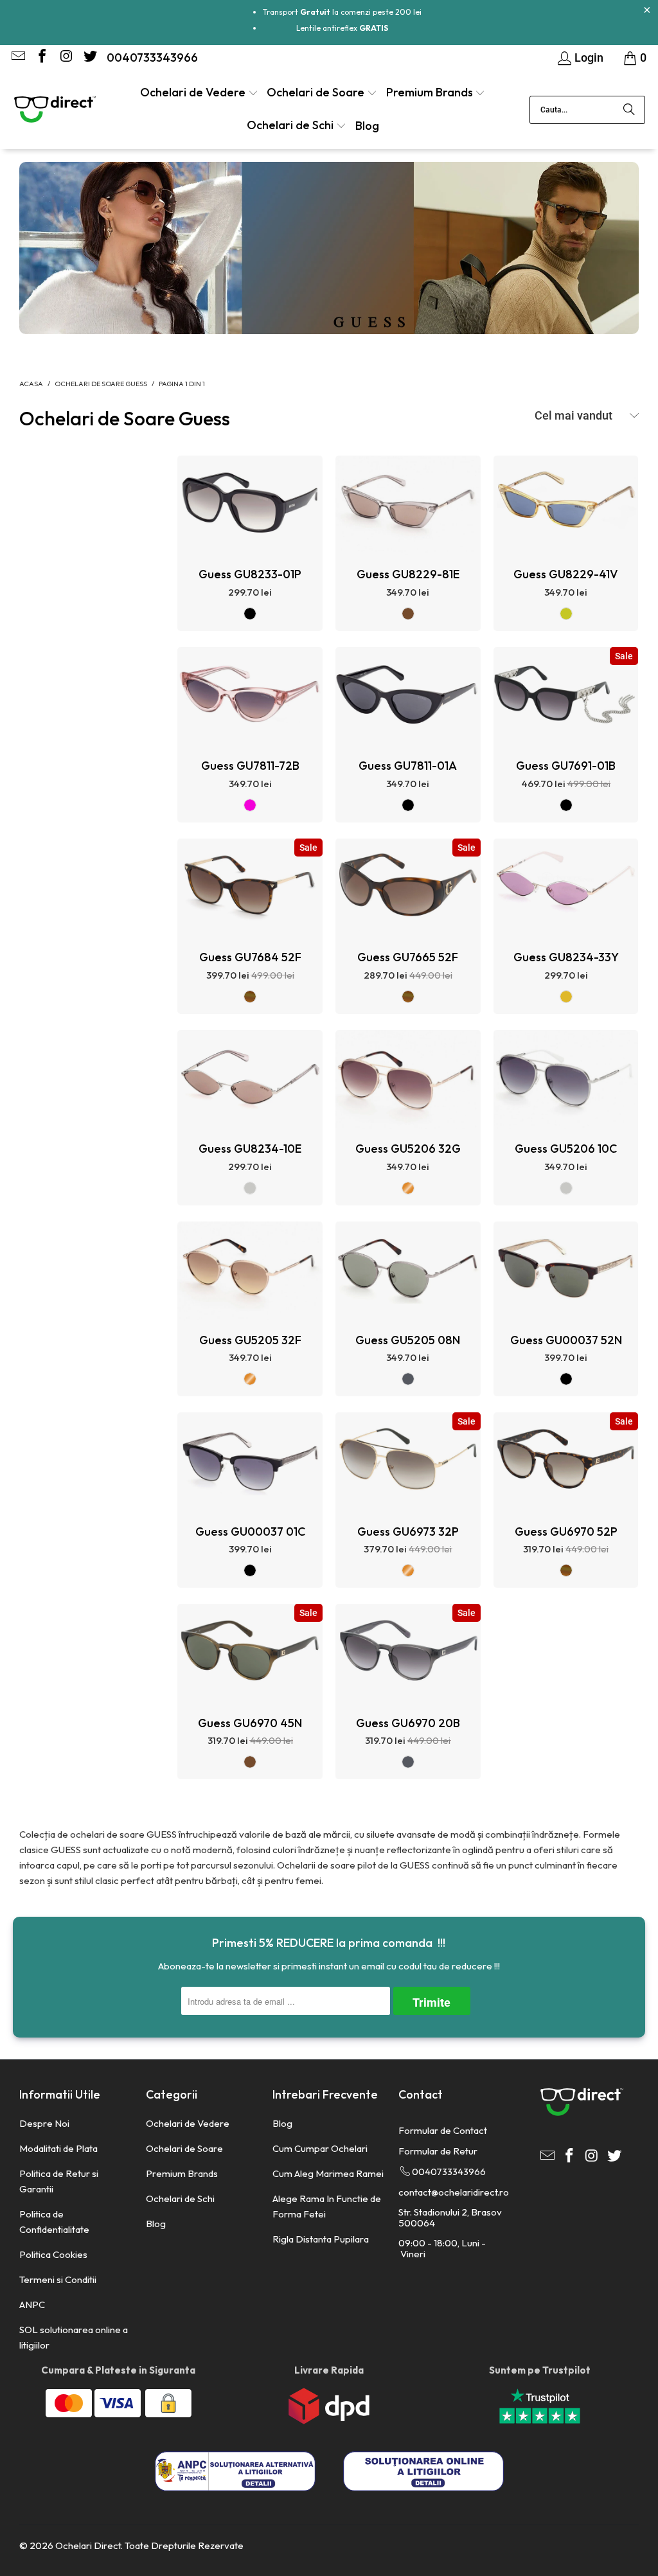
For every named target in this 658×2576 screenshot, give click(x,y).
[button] (199, 93)
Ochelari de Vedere (188, 2123)
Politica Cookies (53, 2254)
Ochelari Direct (88, 2545)
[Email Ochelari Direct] (17, 58)
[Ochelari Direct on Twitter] (89, 58)
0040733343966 (152, 58)
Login (589, 58)
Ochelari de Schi (180, 2198)
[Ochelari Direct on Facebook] (41, 58)
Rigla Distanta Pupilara (321, 2239)
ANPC (32, 2305)
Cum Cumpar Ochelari (320, 2148)
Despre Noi (44, 2123)
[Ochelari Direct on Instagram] (65, 58)
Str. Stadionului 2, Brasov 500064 (450, 2217)
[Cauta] (629, 110)
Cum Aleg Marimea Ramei (328, 2173)
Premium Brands (182, 2173)
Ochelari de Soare (184, 2148)
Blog (156, 2224)
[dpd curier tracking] (329, 2421)
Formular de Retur (438, 2151)
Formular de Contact (443, 2130)
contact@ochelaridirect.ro (454, 2192)
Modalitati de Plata (58, 2148)
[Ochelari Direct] (55, 111)
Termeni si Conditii (58, 2279)
